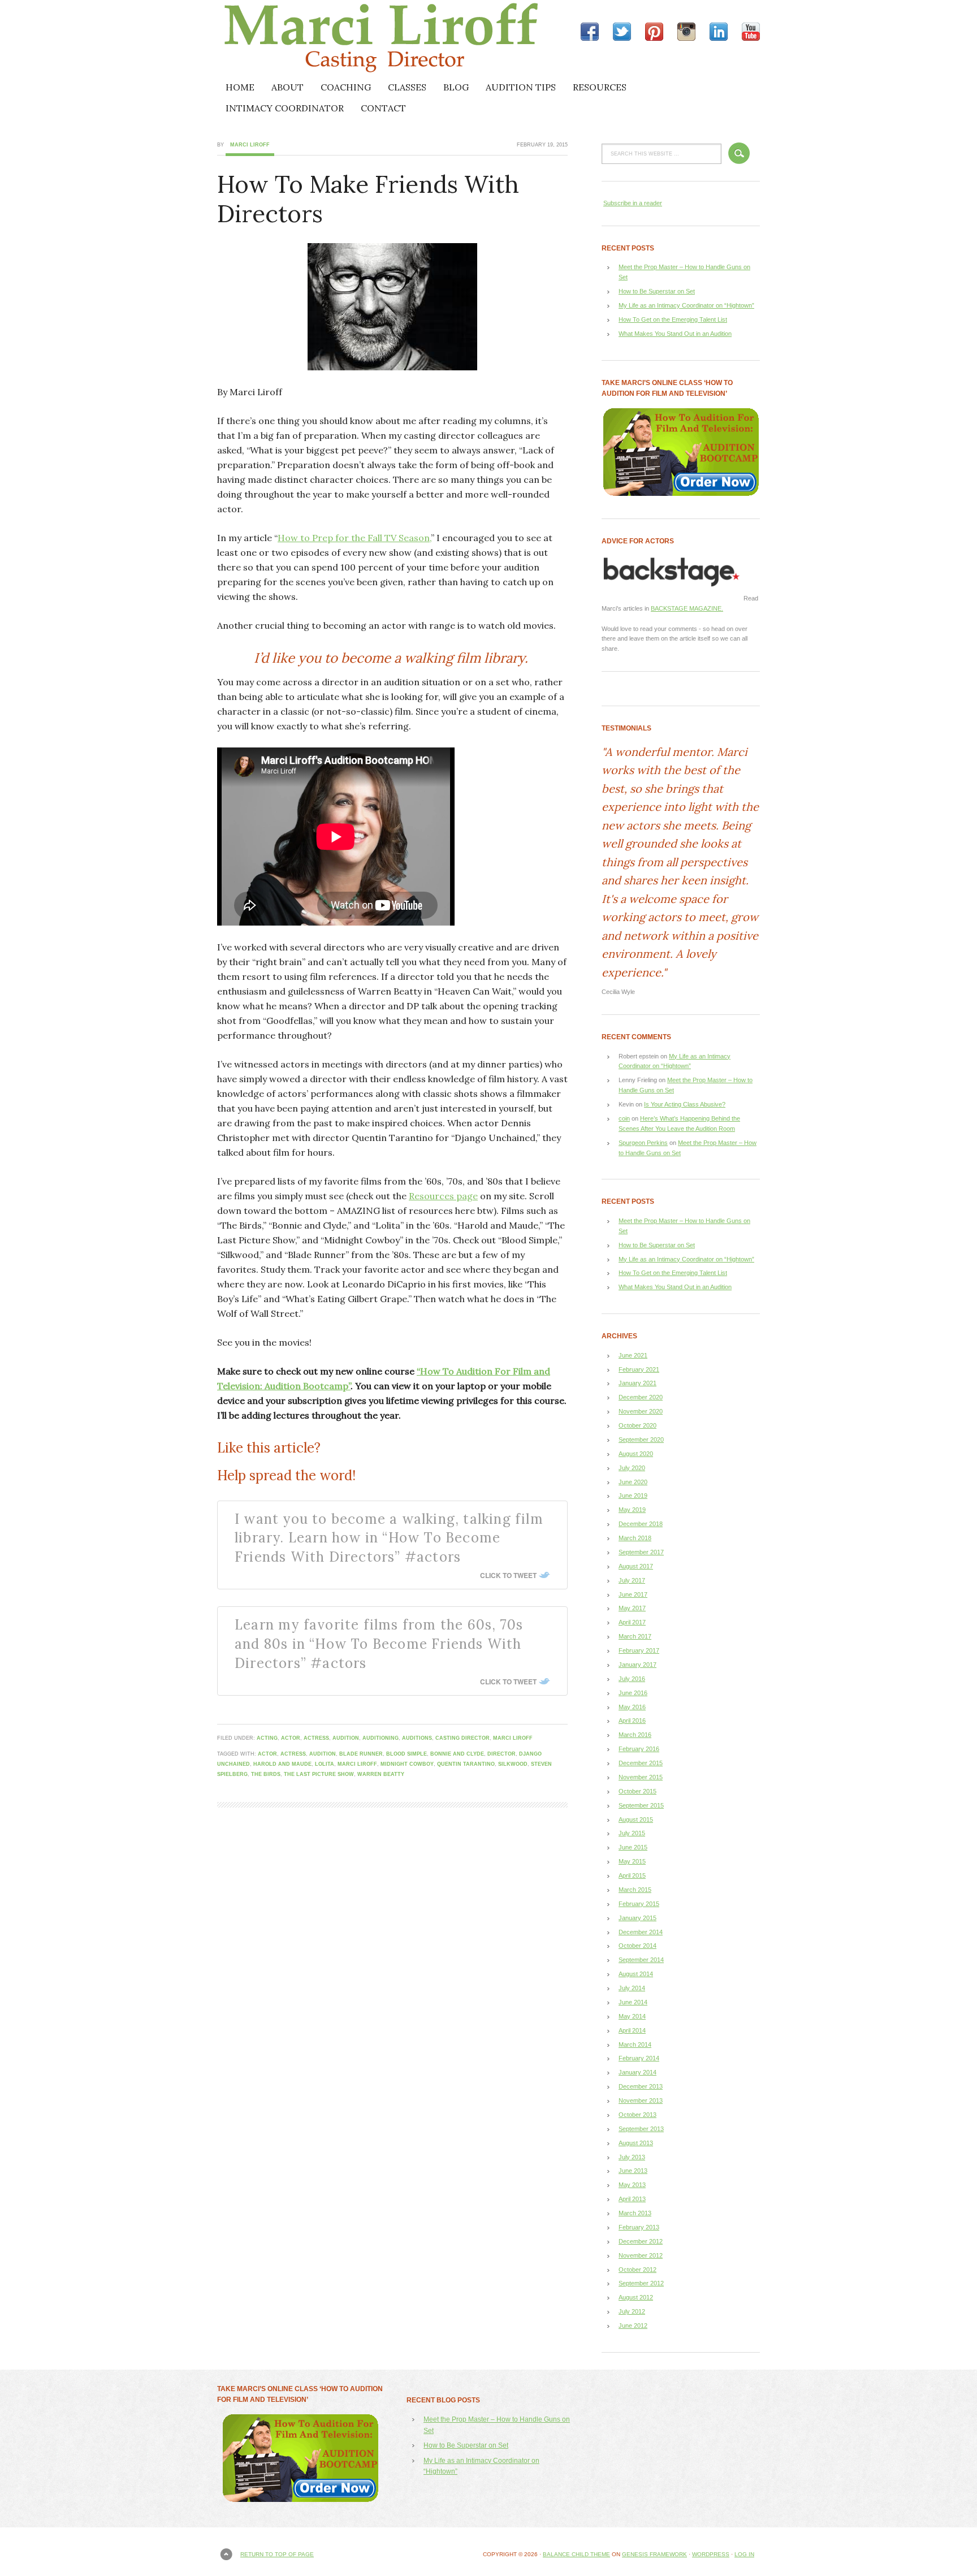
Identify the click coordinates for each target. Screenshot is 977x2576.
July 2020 (632, 1468)
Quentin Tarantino (466, 1764)
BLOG (456, 87)
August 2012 (636, 2297)
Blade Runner (361, 1754)
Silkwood (513, 1764)
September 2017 (641, 1552)
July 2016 (632, 1679)
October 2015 (637, 1791)
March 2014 (635, 2045)
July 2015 (632, 1833)
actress (316, 1738)
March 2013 (635, 2213)
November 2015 (641, 1777)
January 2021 (637, 1383)
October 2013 (637, 2115)
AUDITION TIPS (521, 87)
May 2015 (632, 1861)
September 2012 (641, 2283)
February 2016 (639, 1749)
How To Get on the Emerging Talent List (673, 319)
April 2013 (632, 2199)
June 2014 (633, 2002)
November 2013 (641, 2100)
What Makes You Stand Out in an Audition (675, 334)
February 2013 (639, 2227)
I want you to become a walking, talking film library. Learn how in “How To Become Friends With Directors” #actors (389, 1538)
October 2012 (637, 2270)
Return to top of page (277, 2554)
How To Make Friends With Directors (368, 199)
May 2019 (632, 1510)
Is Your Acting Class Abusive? (685, 1104)
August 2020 (636, 1454)
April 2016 (632, 1721)
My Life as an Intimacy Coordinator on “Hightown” (686, 305)
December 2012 (641, 2241)
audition (346, 1738)
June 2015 (633, 1847)
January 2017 (637, 1665)
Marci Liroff (316, 38)
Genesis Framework (654, 2554)
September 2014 (641, 1960)
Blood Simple (407, 1754)
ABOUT (288, 87)
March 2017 (635, 1636)
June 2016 (633, 1693)
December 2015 (641, 1763)
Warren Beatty (381, 1774)
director (502, 1754)
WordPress (711, 2554)
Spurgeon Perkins (643, 1143)
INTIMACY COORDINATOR (285, 108)
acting (267, 1738)
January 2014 (637, 2072)
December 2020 (641, 1397)
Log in (744, 2554)
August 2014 (636, 1974)
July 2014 (632, 1988)
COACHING (346, 87)
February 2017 (639, 1650)
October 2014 (637, 1946)
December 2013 (641, 2086)
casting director (462, 1738)
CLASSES (407, 87)
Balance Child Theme (576, 2554)
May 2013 (632, 2185)
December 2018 (641, 1524)
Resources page (443, 1196)
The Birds (266, 1774)
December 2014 (641, 1932)
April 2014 (632, 2030)
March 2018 (635, 1538)
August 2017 (636, 1566)
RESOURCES (600, 87)
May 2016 (632, 1707)
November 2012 (641, 2255)
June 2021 (633, 1355)
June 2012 (633, 2326)
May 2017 (632, 1608)
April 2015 (632, 1875)
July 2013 (632, 2157)
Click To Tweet (508, 1575)
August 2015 (636, 1819)
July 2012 (632, 2311)
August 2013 (636, 2143)
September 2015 (641, 1805)
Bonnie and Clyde (457, 1754)
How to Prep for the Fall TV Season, (354, 538)
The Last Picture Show (319, 1774)
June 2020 (633, 1482)
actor (291, 1738)
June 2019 (633, 1496)
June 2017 (633, 1594)
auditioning (381, 1738)
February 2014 (639, 2058)
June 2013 (633, 2171)
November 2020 (641, 1411)
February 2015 (639, 1904)
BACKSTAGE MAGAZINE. (687, 608)
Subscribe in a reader (633, 203)
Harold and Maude (282, 1764)
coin (624, 1118)
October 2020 (637, 1425)
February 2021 (639, 1369)
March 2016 (635, 1735)
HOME (240, 87)
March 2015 (635, 1890)
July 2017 (632, 1580)
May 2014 (632, 2016)
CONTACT (383, 108)
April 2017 (632, 1622)
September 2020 (641, 1440)
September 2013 (641, 2129)
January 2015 (637, 1918)
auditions (417, 1738)
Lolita (325, 1764)
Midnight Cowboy (407, 1764)
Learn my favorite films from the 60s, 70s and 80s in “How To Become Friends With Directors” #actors (379, 1644)
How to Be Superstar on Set (657, 291)
